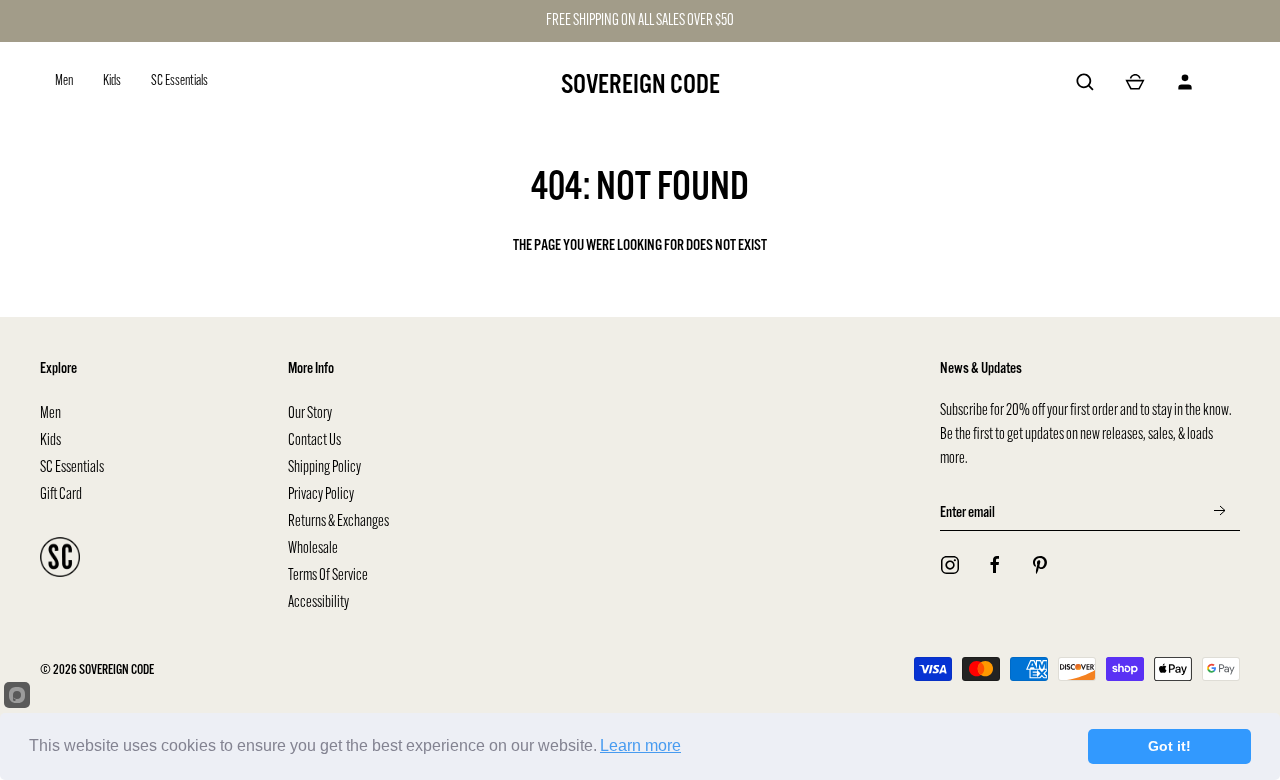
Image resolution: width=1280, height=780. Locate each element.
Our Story (310, 414)
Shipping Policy (324, 468)
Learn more (640, 745)
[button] (1085, 82)
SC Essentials (72, 468)
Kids (50, 441)
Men (50, 414)
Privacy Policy (321, 495)
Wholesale (313, 549)
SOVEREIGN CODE (640, 84)
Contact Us (314, 441)
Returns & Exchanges (338, 522)
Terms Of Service (328, 576)
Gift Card (61, 495)
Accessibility (318, 603)
